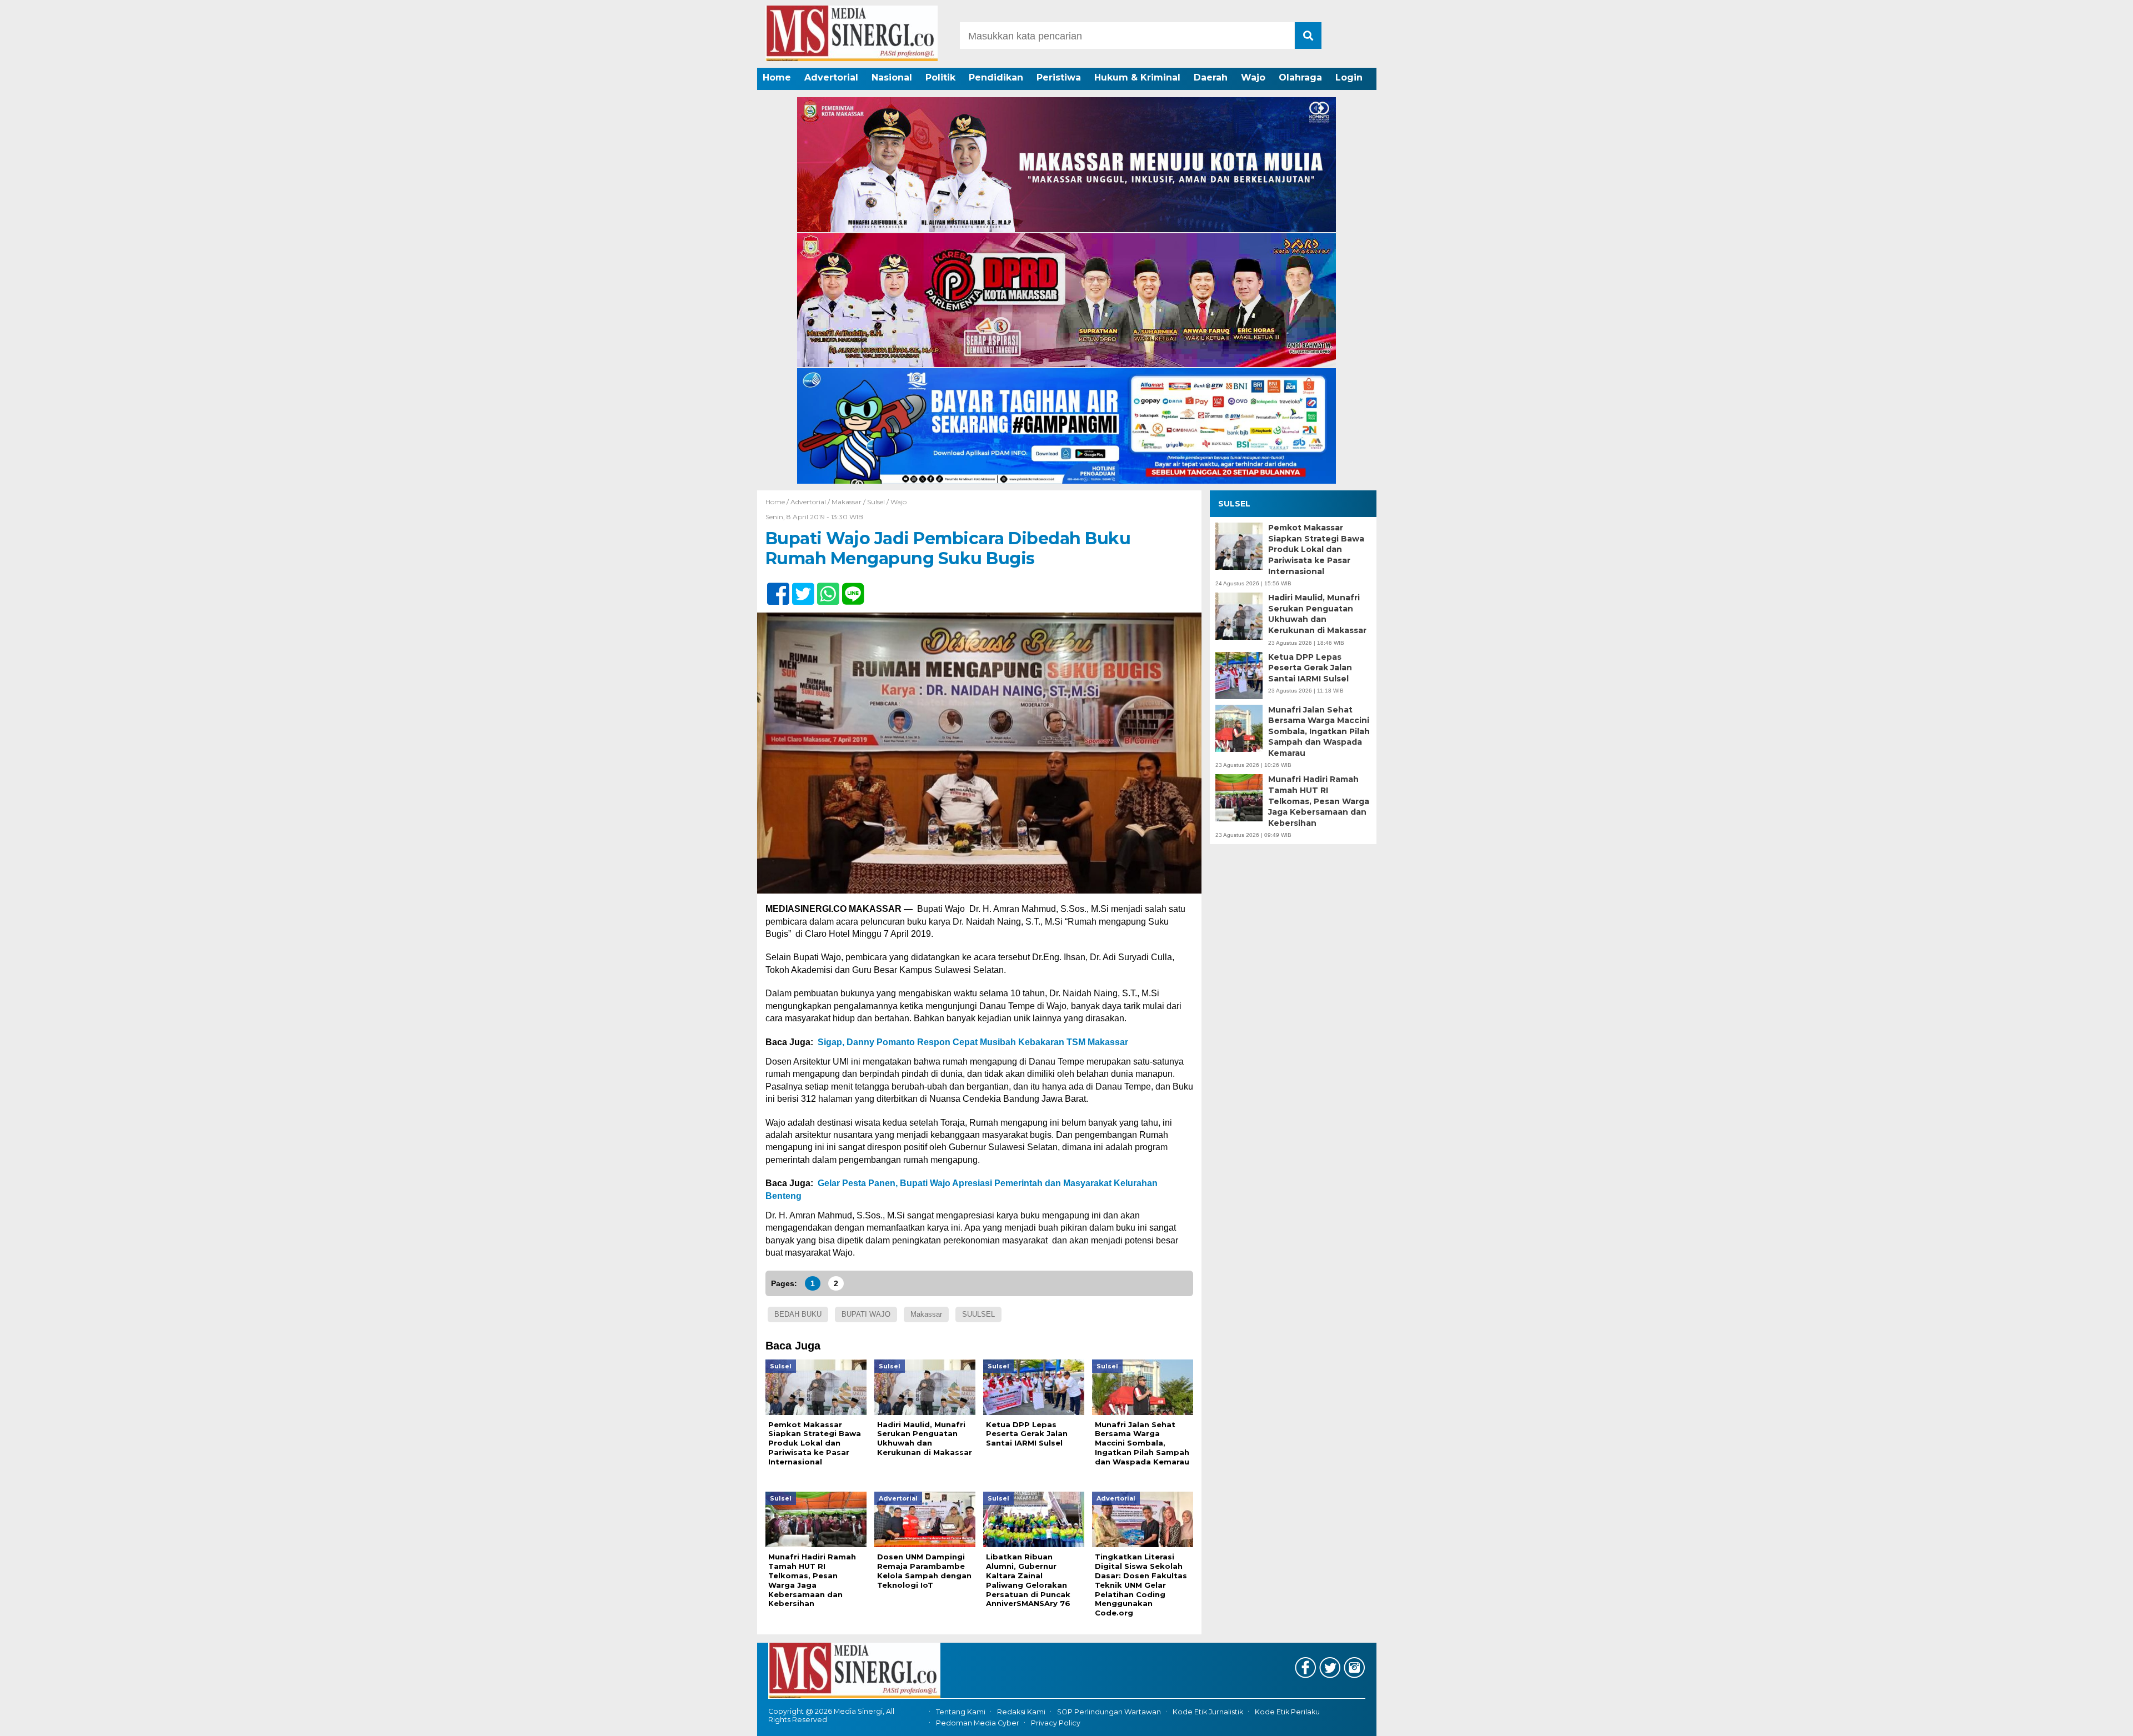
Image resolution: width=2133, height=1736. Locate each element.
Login (1349, 77)
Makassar (847, 502)
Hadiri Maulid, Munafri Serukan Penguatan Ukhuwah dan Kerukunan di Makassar (1317, 614)
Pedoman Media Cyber (978, 1723)
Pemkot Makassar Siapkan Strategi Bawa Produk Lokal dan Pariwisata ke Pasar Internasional (1316, 549)
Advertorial (831, 77)
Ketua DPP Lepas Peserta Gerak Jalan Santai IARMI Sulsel (1310, 668)
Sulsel (876, 502)
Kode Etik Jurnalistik (1208, 1712)
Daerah (1211, 77)
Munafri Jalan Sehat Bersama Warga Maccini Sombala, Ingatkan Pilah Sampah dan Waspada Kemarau (1319, 731)
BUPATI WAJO (866, 1314)
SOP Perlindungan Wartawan (1109, 1712)
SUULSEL (978, 1314)
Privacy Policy (1056, 1723)
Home (777, 77)
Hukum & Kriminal (1137, 77)
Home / (778, 502)
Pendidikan (996, 77)
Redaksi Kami (1021, 1712)
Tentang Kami (961, 1712)
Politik (940, 77)
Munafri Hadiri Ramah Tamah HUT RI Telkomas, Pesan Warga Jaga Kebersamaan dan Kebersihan (1319, 801)
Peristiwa (1059, 77)
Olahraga (1300, 77)
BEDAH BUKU (798, 1314)
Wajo (1253, 77)
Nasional (892, 77)
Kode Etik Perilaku (1287, 1712)
